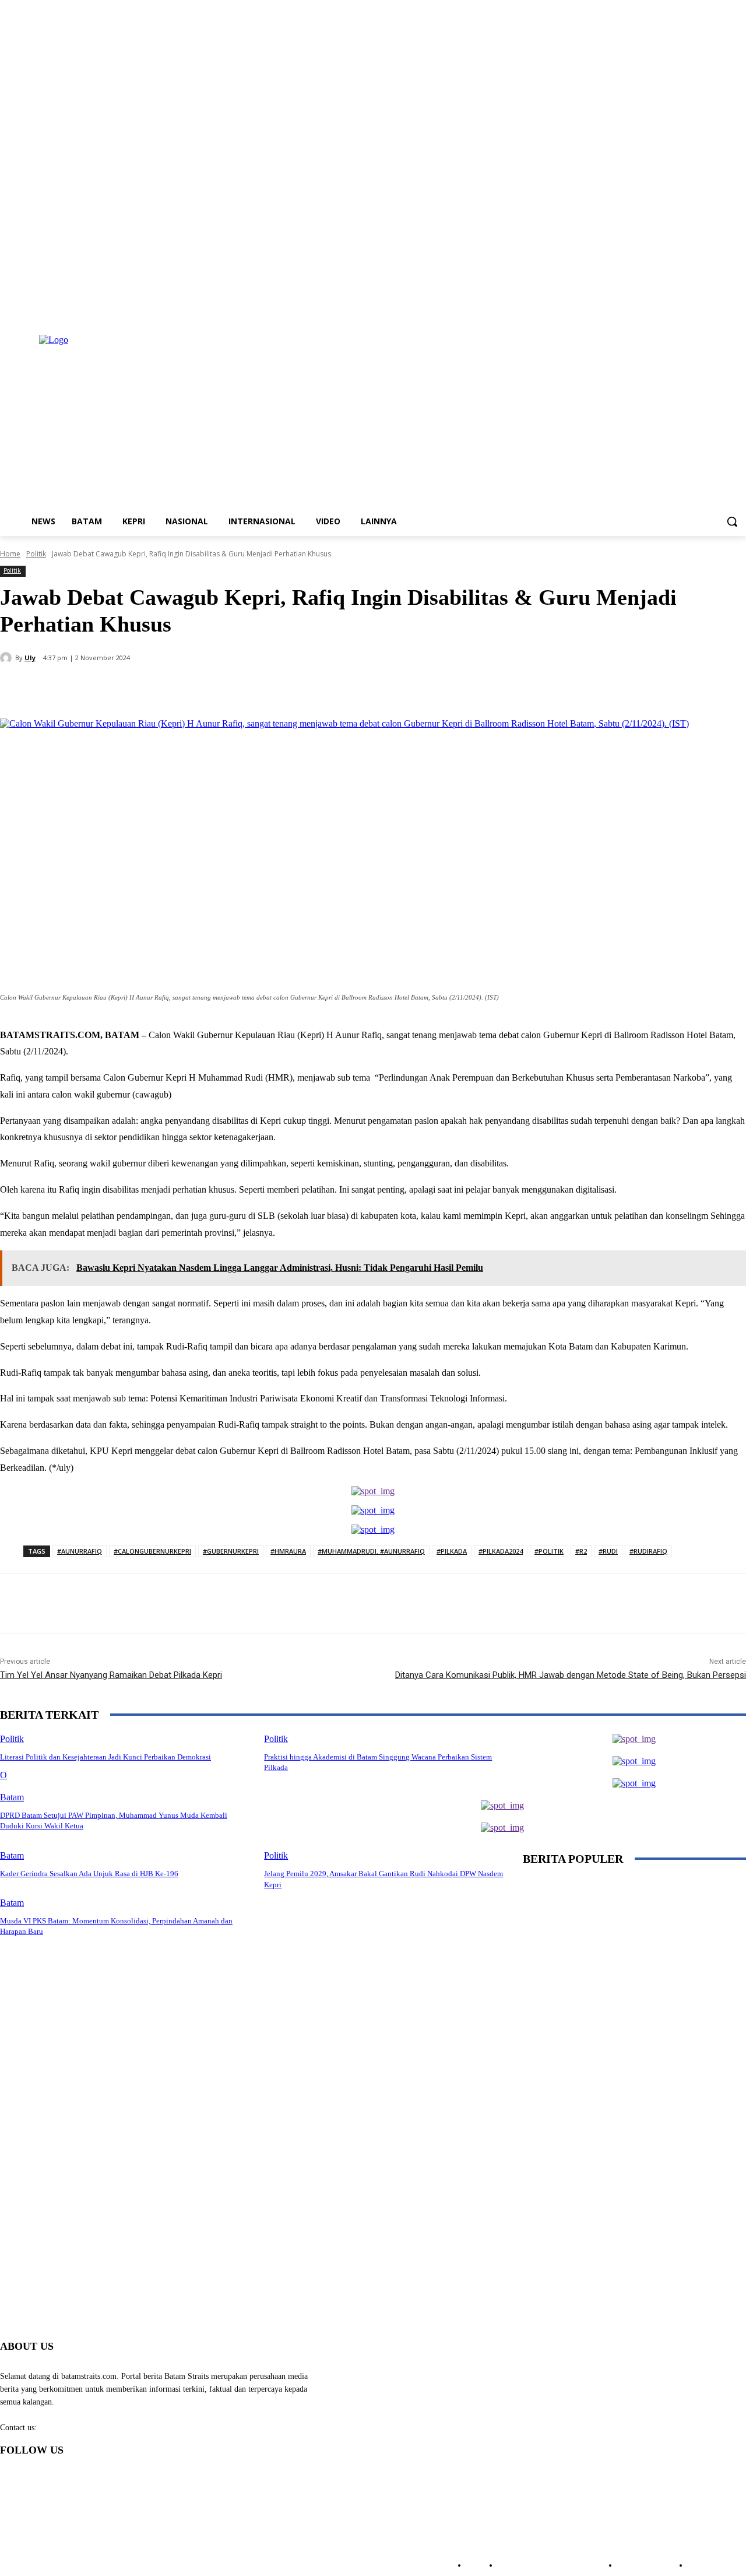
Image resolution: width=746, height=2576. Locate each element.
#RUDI (608, 1551)
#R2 (581, 1551)
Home (10, 554)
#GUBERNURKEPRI (231, 1551)
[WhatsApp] (233, 689)
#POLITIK (549, 1551)
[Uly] (8, 658)
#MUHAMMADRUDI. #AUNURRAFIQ (371, 1551)
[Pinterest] (191, 689)
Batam (12, 1797)
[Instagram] (691, 311)
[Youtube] (739, 311)
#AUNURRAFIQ (80, 1551)
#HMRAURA (288, 1551)
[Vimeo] (723, 311)
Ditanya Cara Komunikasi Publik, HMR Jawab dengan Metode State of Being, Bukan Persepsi (571, 1675)
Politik (36, 554)
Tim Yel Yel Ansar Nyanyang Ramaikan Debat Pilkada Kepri (111, 1675)
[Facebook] (675, 311)
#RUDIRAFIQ (648, 1551)
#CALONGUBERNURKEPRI (152, 1551)
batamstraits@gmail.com (80, 2428)
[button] (732, 521)
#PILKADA (452, 1551)
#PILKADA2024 (501, 1551)
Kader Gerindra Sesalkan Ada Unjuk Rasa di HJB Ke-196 (89, 1874)
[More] (275, 689)
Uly (30, 658)
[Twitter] (707, 311)
